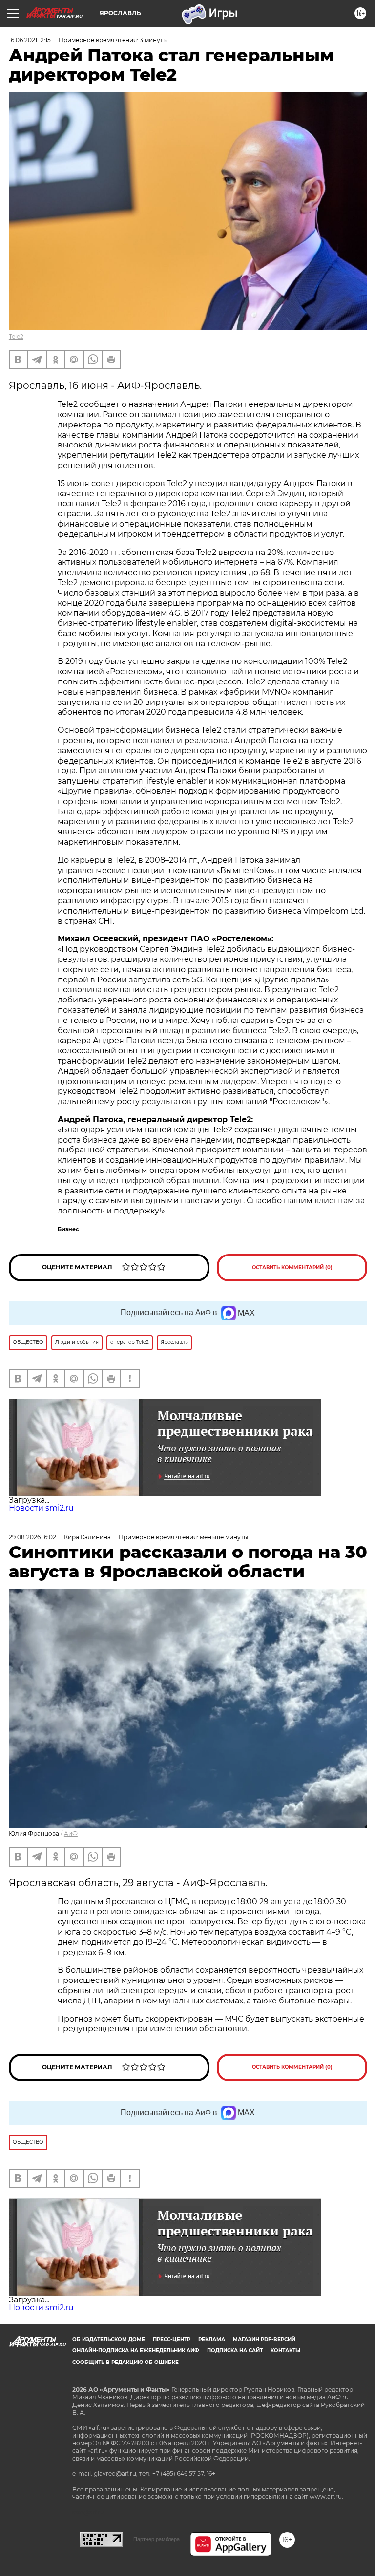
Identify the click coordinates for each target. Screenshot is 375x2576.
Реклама (212, 2339)
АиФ (71, 1834)
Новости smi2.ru (41, 1508)
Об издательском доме (109, 2339)
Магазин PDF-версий (264, 2339)
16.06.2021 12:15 (30, 40)
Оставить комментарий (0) (292, 1267)
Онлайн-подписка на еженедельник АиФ (136, 2351)
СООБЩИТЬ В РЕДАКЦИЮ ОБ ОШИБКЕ (125, 2362)
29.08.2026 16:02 (32, 1537)
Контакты (285, 2351)
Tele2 (16, 336)
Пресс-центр (172, 2339)
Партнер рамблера (156, 2539)
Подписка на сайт (235, 2351)
